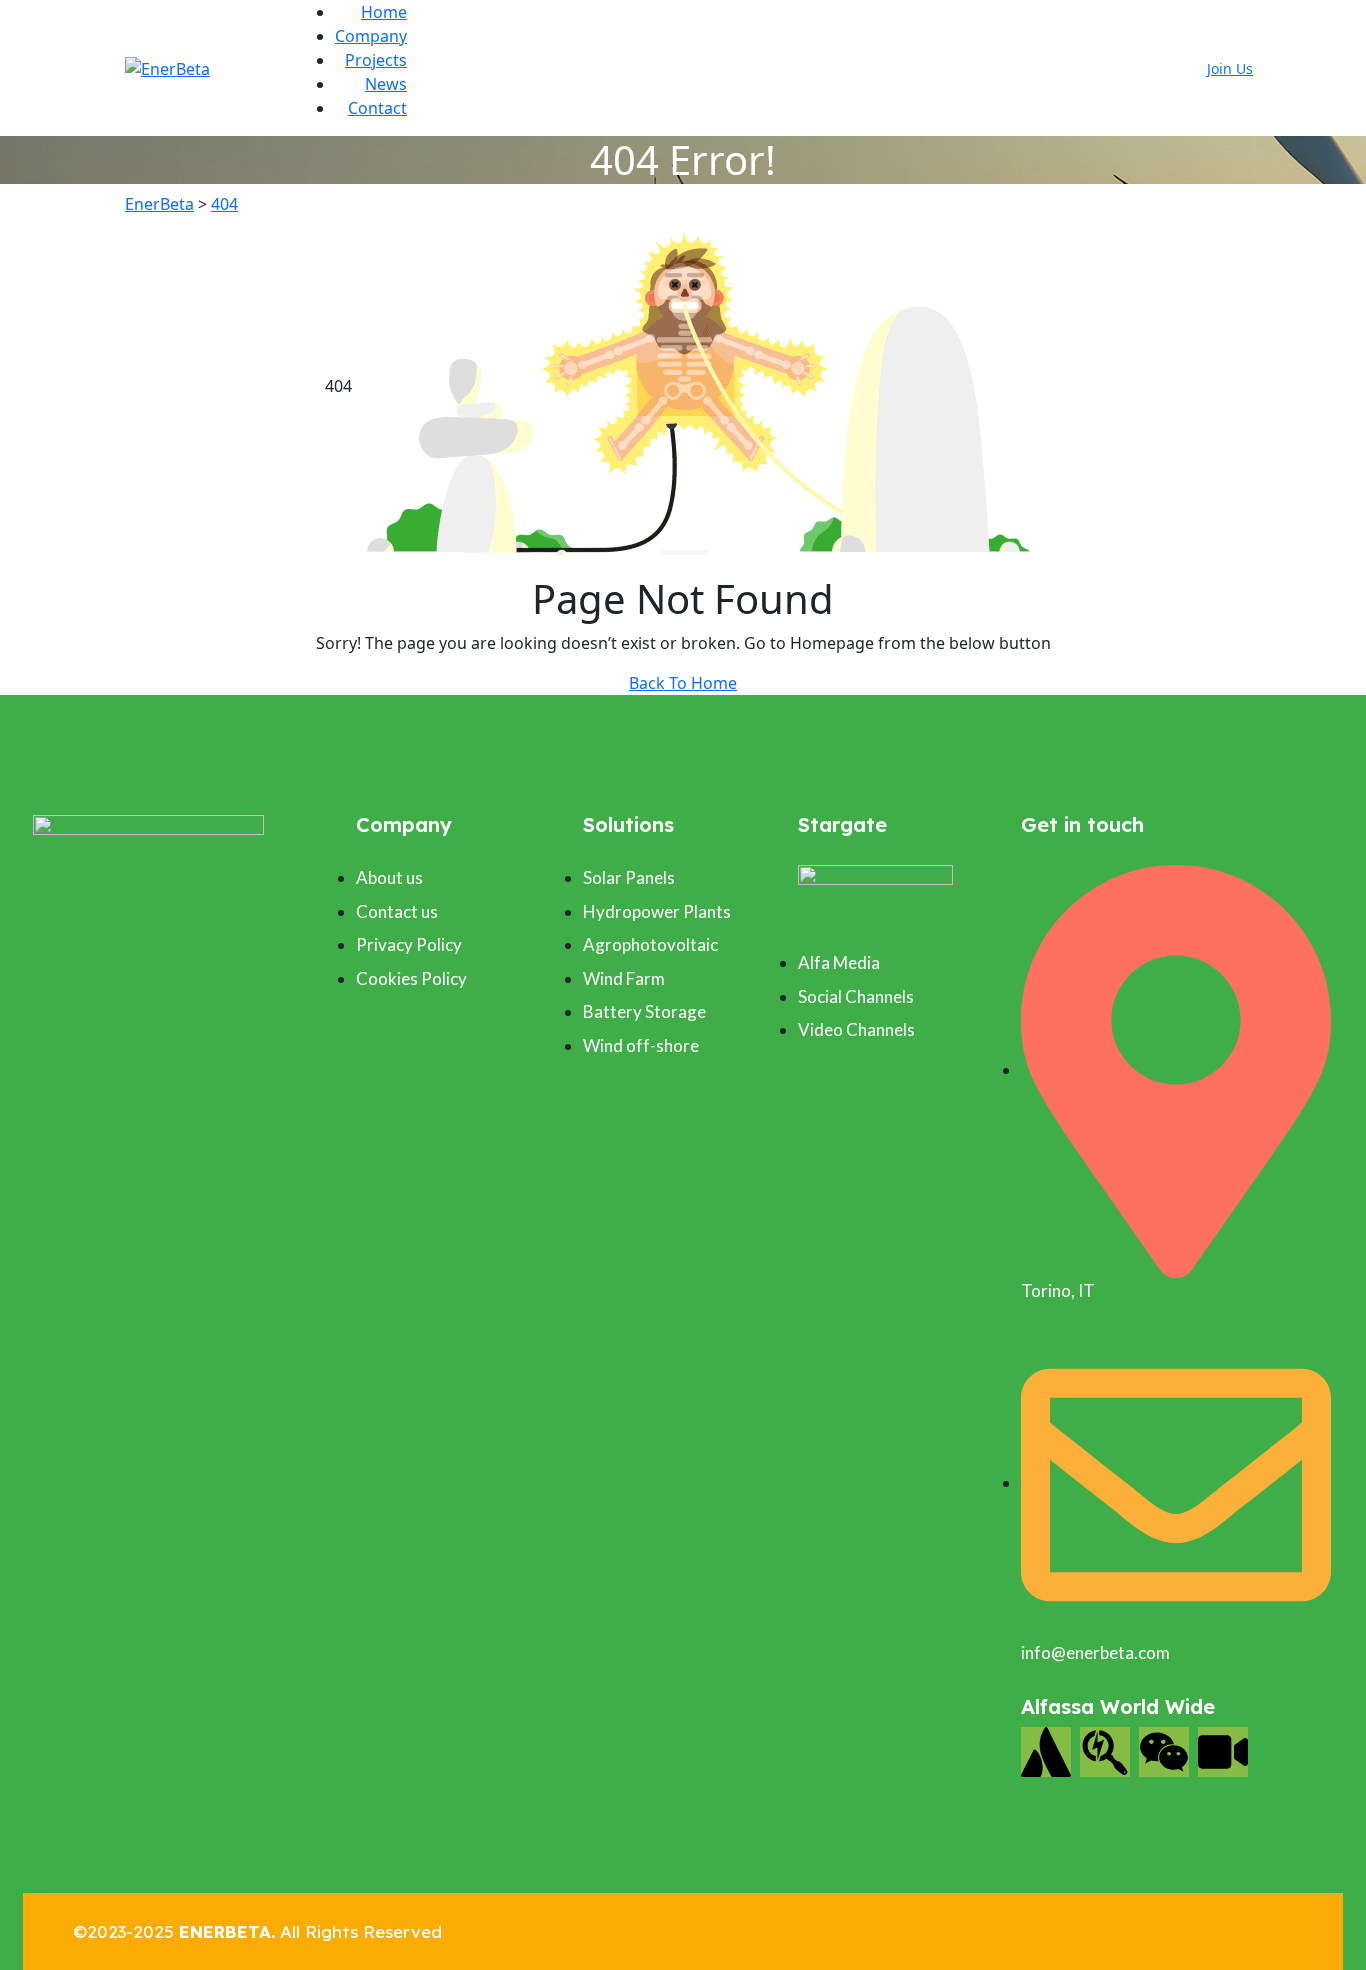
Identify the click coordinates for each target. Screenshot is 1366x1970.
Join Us (1230, 68)
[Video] (1223, 1752)
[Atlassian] (1046, 1752)
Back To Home (683, 683)
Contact (377, 108)
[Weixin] (1164, 1752)
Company (371, 36)
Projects (376, 60)
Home (384, 12)
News (386, 84)
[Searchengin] (1105, 1752)
